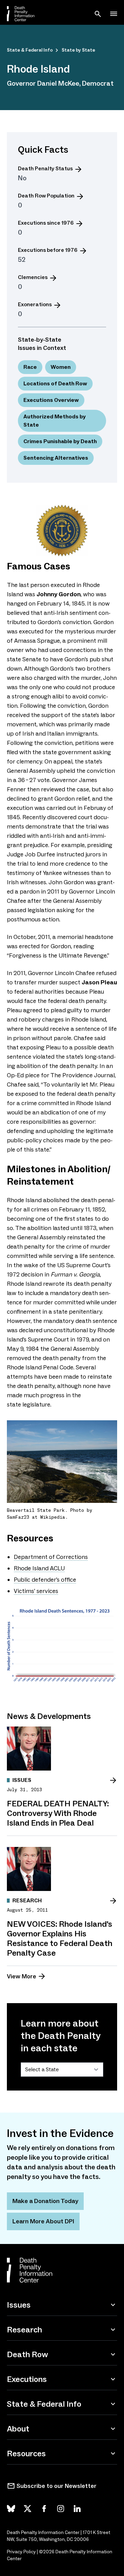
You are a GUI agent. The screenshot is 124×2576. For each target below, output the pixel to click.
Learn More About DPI (43, 2221)
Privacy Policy (21, 2552)
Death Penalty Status (45, 168)
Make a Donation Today (45, 2201)
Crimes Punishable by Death (60, 441)
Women (61, 367)
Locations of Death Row (55, 383)
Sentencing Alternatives (56, 458)
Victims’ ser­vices (36, 1591)
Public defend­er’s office (45, 1580)
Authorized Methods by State (55, 421)
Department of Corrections (51, 1557)
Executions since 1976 (46, 223)
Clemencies (33, 277)
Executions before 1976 (48, 250)
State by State (78, 50)
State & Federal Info (30, 50)
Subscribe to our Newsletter (56, 2486)
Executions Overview (51, 400)
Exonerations (35, 304)
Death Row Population (46, 196)
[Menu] (114, 14)
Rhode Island (39, 1568)
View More (22, 1976)
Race (30, 367)
